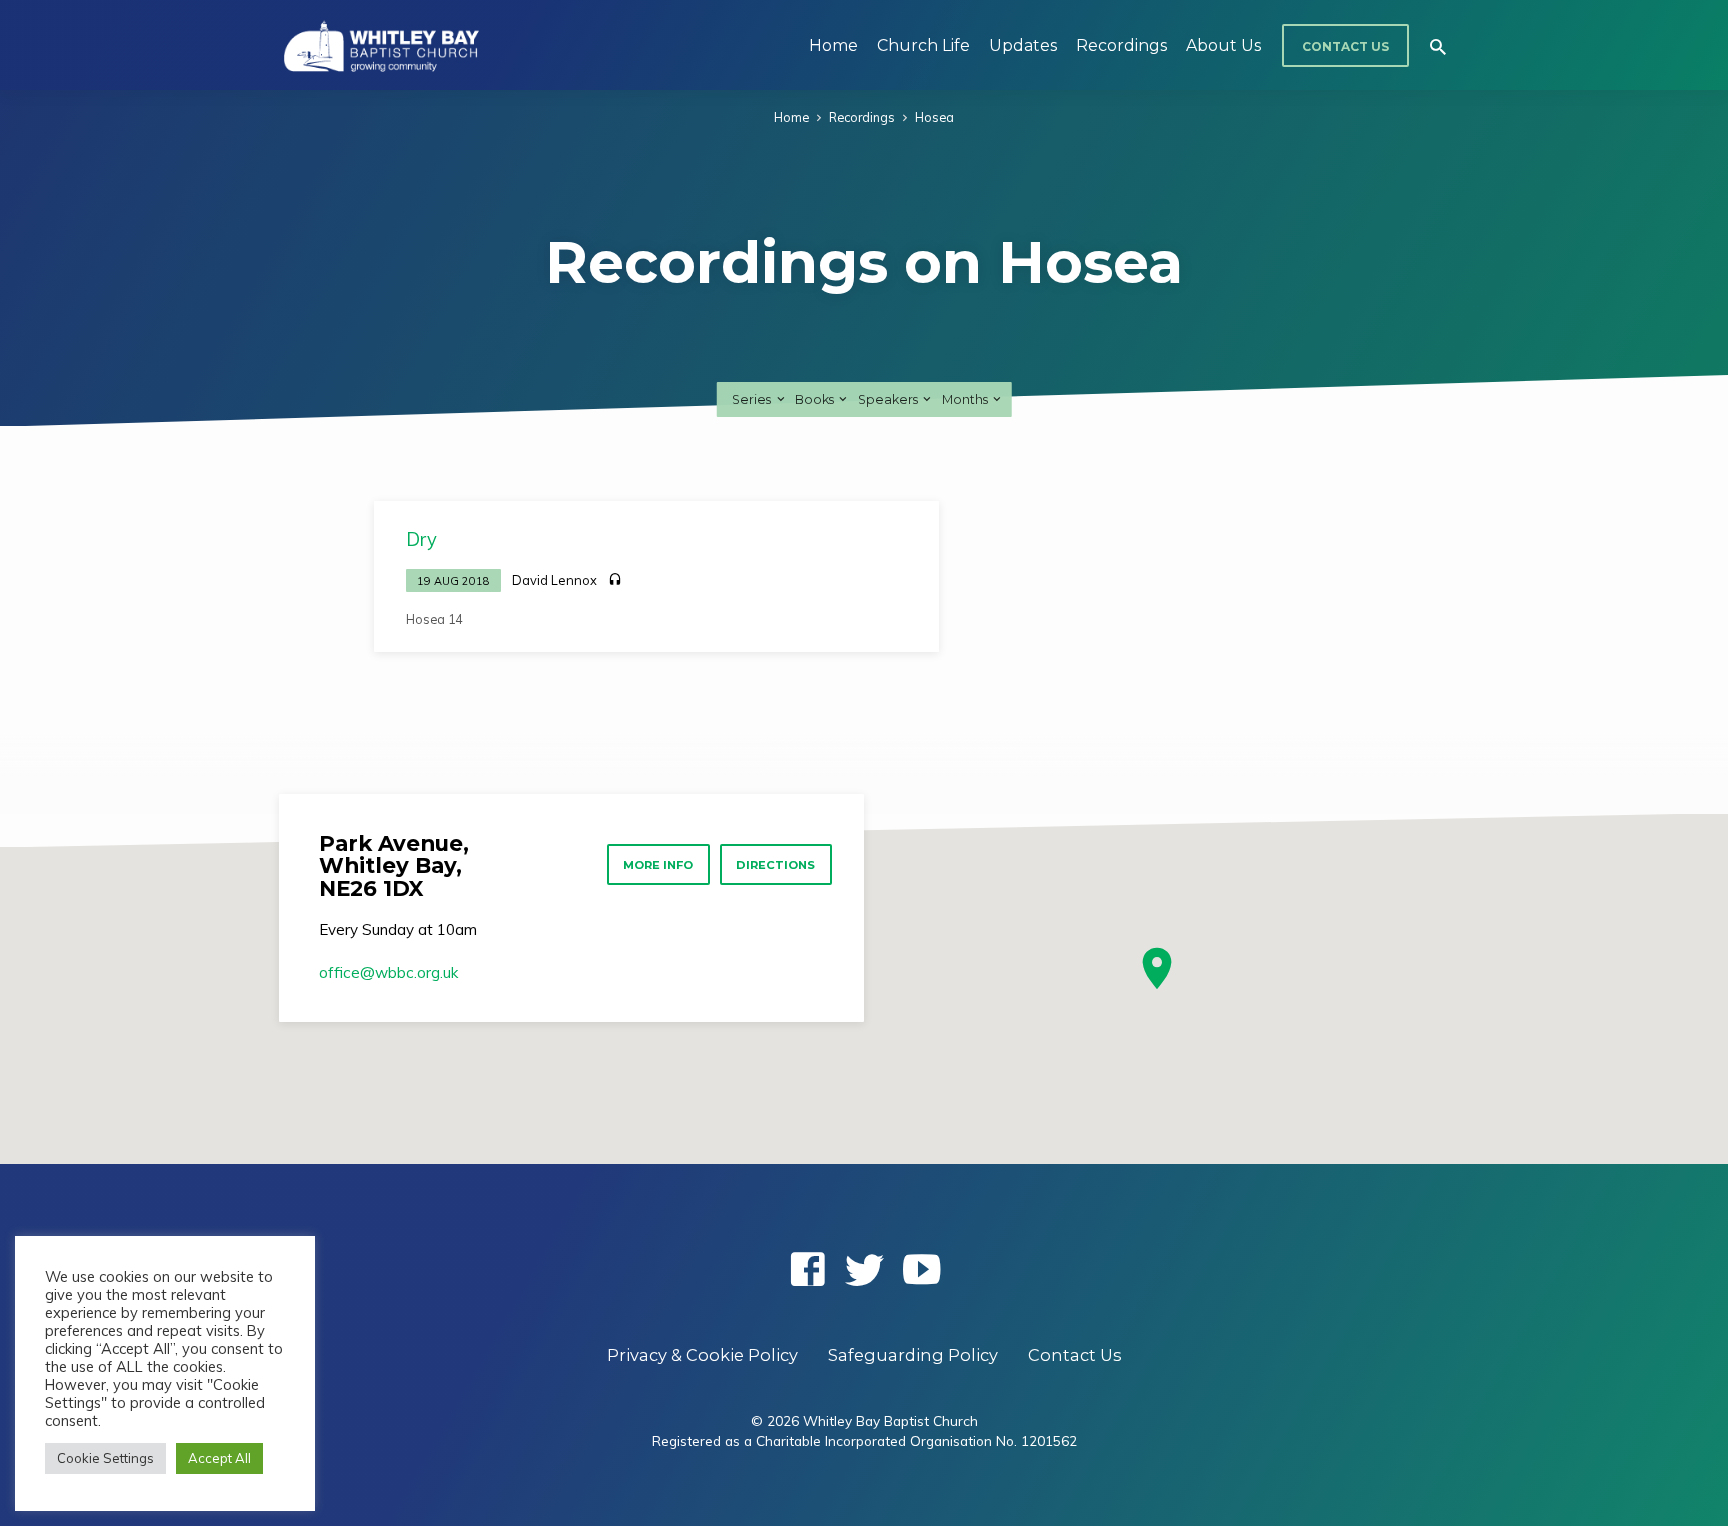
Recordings (1121, 45)
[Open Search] (1438, 46)
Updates (1023, 45)
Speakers (889, 399)
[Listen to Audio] (615, 580)
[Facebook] (807, 1269)
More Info (658, 865)
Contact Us (1345, 46)
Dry (421, 539)
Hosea (934, 117)
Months (966, 399)
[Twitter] (864, 1269)
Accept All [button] (219, 1458)
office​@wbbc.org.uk (388, 972)
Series (753, 399)
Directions (775, 865)
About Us (1223, 45)
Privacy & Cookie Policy (702, 1355)
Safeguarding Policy (913, 1355)
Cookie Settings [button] (105, 1458)
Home (833, 45)
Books (816, 399)
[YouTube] (921, 1269)
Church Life (923, 45)
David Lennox (554, 580)
